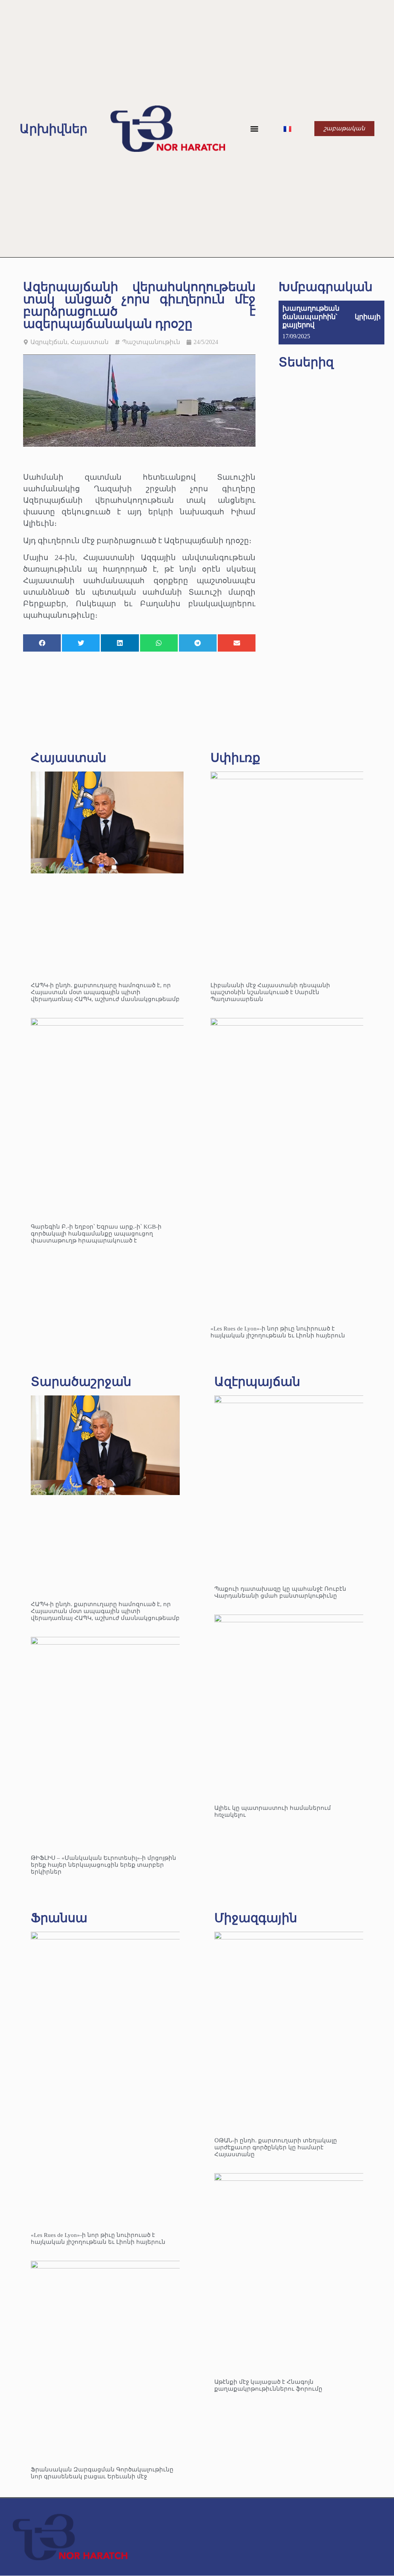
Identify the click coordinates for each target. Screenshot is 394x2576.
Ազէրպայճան (257, 1382)
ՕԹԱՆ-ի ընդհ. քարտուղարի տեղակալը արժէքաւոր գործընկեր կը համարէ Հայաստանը (276, 2147)
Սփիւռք (235, 758)
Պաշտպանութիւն (151, 342)
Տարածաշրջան (81, 1382)
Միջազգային (256, 1918)
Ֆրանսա (59, 1918)
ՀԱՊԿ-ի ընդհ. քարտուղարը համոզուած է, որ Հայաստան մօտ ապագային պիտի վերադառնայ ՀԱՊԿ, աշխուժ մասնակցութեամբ (105, 992)
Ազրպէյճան (49, 342)
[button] (255, 129)
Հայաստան (89, 342)
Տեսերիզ (306, 362)
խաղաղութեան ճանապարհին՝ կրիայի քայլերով (331, 317)
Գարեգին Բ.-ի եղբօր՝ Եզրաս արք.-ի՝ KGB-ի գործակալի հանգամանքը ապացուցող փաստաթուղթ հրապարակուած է (96, 1234)
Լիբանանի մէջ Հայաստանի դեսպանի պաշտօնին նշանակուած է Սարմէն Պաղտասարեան (270, 992)
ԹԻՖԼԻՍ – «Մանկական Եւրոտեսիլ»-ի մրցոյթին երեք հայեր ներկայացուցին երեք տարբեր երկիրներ (104, 1865)
